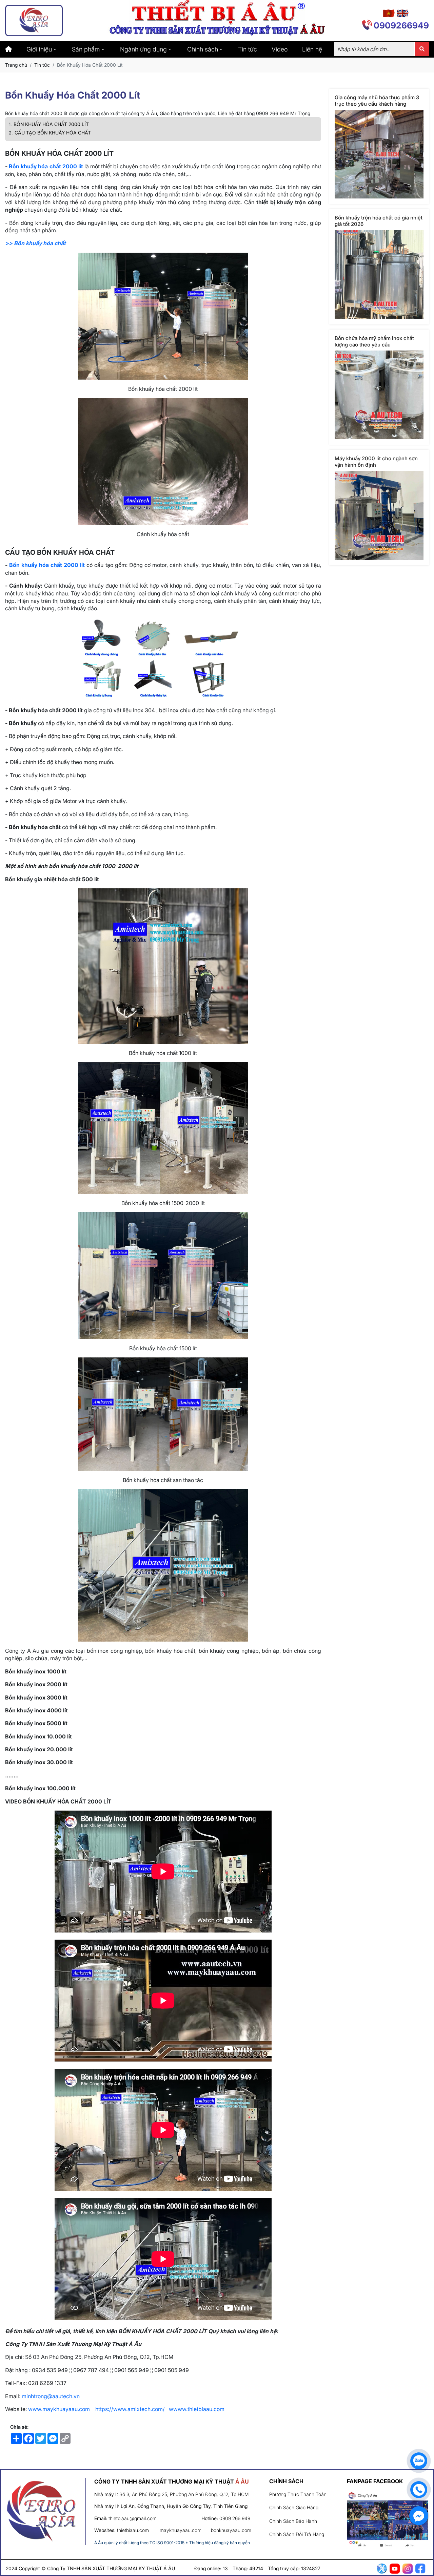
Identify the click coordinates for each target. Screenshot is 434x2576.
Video (280, 49)
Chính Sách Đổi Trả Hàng (297, 2534)
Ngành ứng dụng (143, 49)
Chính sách (203, 49)
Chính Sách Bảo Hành (293, 2521)
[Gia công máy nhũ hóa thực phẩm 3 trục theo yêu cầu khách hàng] (379, 154)
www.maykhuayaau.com (59, 2409)
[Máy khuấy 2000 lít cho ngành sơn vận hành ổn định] (379, 515)
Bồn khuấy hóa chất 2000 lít (46, 166)
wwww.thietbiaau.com (197, 2409)
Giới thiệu (39, 49)
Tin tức (248, 49)
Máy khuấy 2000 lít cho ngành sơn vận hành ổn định (376, 462)
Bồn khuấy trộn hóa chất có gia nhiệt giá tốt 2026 (379, 221)
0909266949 (401, 25)
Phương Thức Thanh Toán (298, 2494)
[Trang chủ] (8, 49)
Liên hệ (312, 49)
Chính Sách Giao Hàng (294, 2507)
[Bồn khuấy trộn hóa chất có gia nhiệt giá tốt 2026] (379, 275)
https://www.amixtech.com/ (130, 2409)
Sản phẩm (86, 49)
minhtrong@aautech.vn (51, 2396)
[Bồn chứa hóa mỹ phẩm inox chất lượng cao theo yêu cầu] (379, 395)
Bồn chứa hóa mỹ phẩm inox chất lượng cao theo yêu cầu (374, 341)
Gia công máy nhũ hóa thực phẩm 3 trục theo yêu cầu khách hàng (377, 101)
